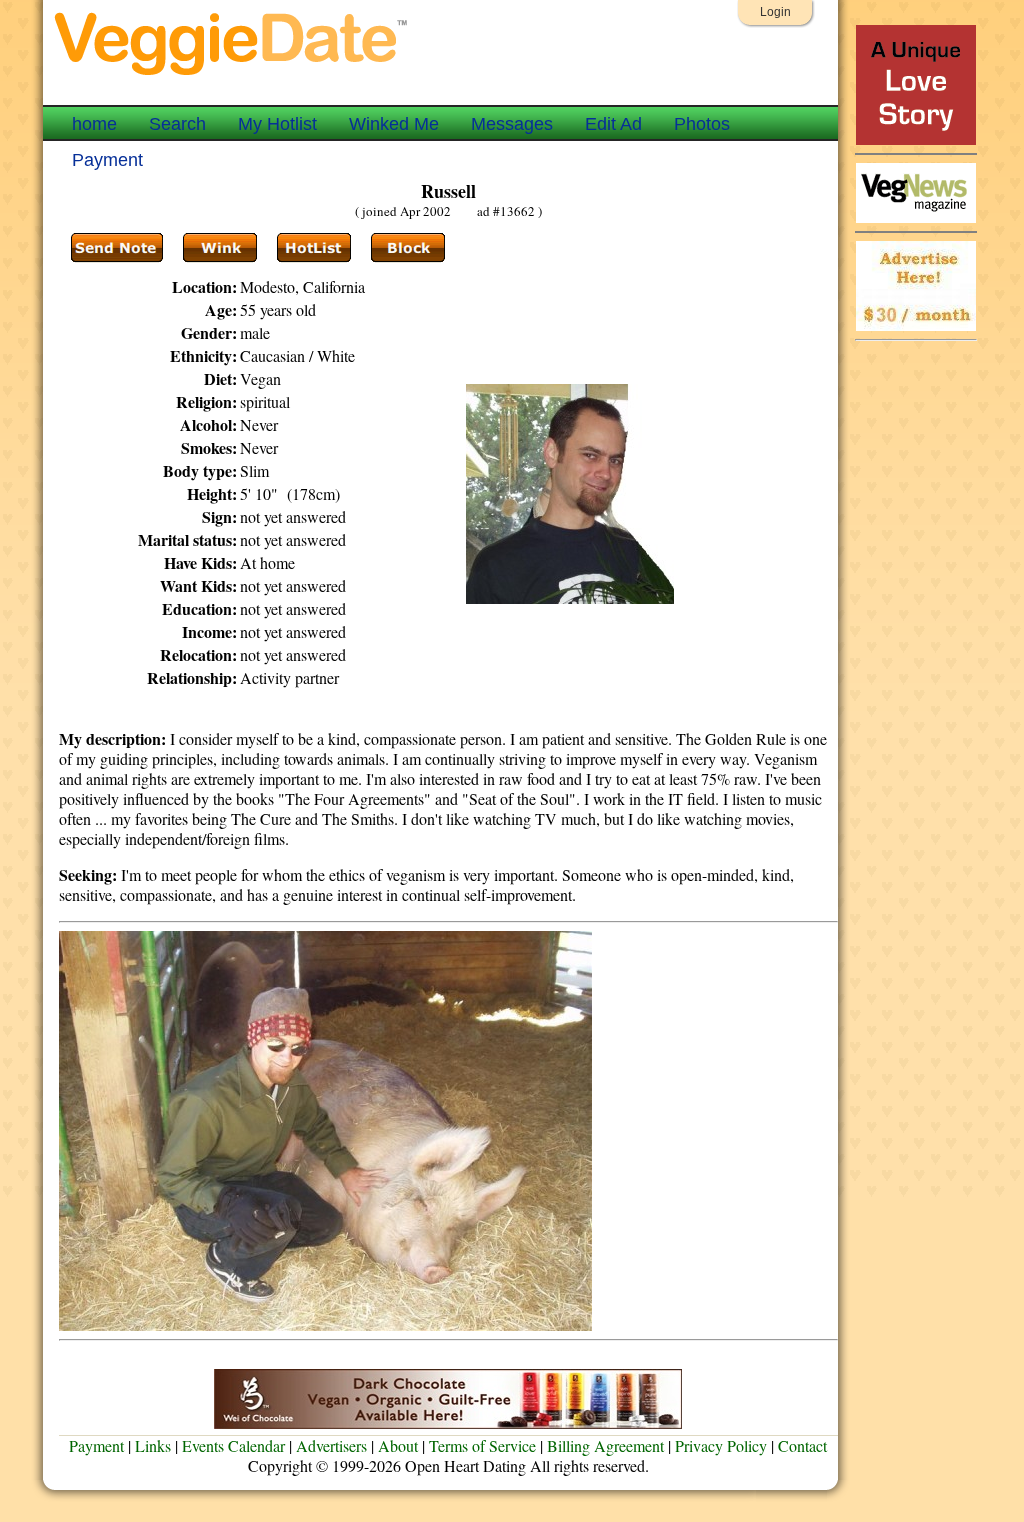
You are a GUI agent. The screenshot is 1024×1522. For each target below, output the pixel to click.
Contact (802, 1445)
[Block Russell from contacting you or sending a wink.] (408, 248)
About (398, 1445)
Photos (702, 124)
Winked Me (394, 124)
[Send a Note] (117, 248)
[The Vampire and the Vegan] (916, 139)
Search (177, 124)
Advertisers (331, 1445)
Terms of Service (482, 1445)
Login (775, 12)
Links (153, 1445)
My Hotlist (277, 124)
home (94, 124)
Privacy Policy (721, 1445)
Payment (107, 160)
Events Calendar (233, 1445)
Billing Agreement (605, 1445)
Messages (512, 124)
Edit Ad (613, 124)
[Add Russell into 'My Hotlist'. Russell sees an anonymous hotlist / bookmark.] (314, 248)
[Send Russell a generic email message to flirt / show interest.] (220, 248)
